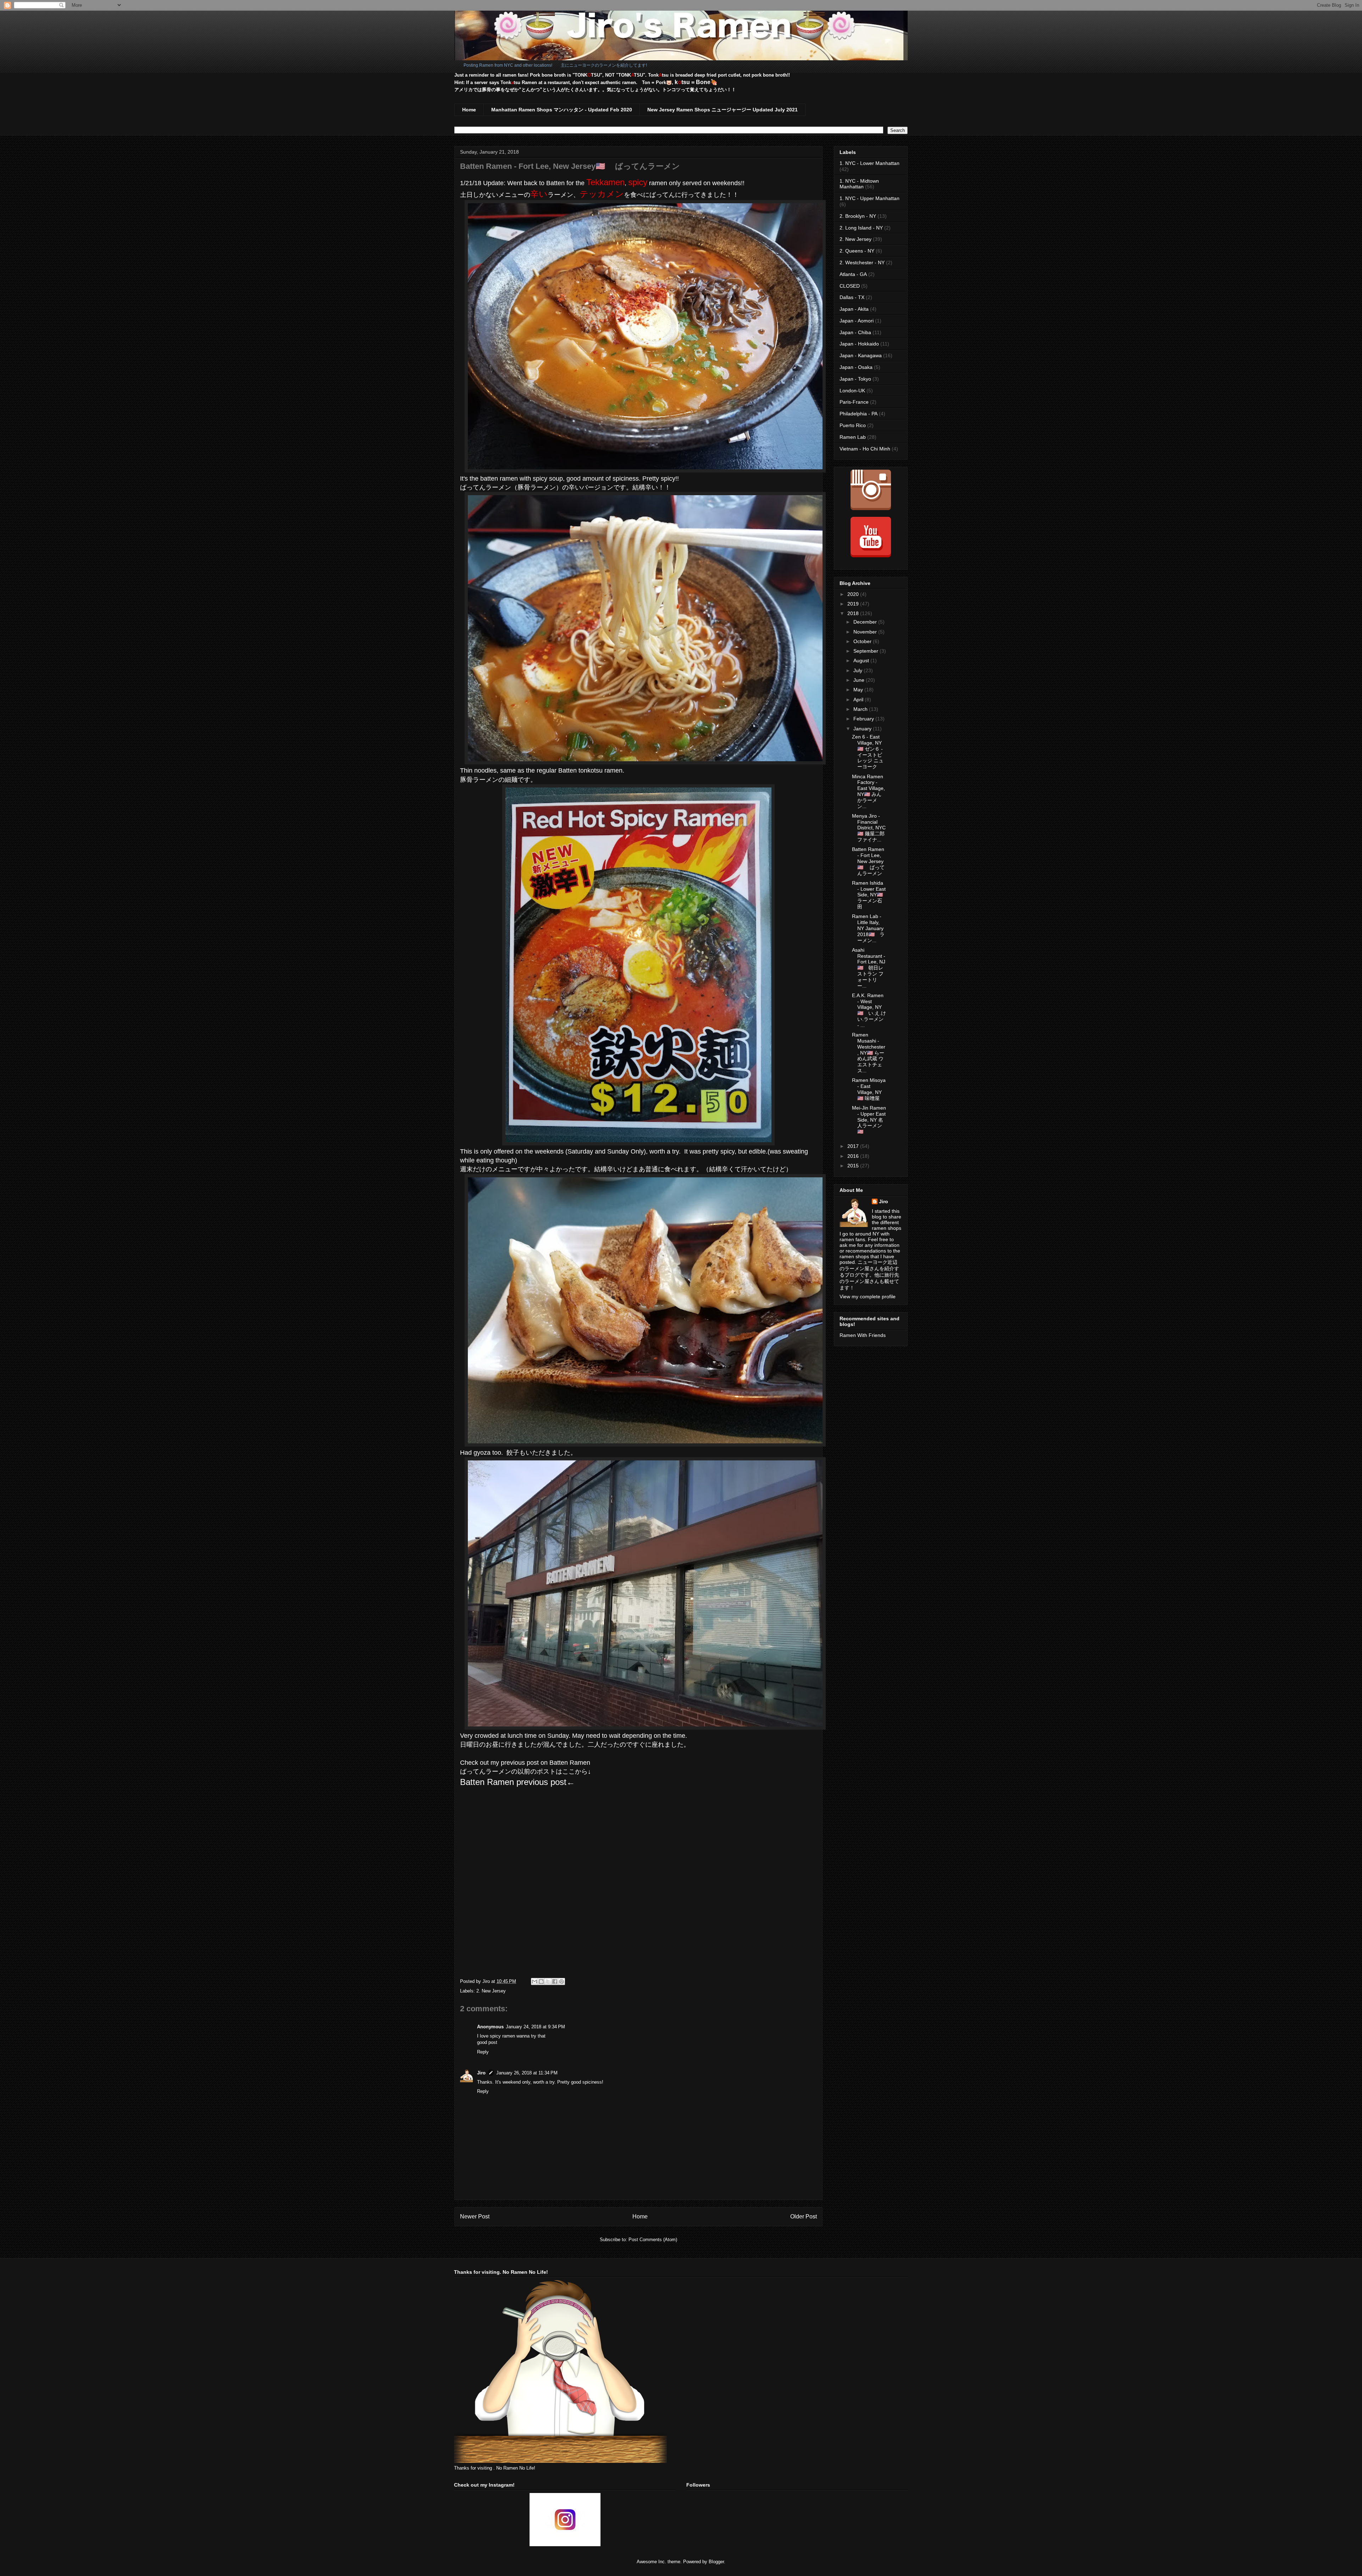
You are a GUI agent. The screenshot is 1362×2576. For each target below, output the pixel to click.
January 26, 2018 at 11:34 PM (527, 2073)
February (864, 719)
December (866, 622)
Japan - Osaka (856, 367)
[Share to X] (548, 1981)
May (859, 690)
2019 (854, 604)
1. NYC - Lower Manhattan (870, 163)
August (862, 660)
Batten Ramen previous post (513, 1782)
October (863, 641)
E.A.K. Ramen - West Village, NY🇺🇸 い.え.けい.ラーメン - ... (869, 1010)
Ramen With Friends (863, 1335)
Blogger (716, 2562)
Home (469, 110)
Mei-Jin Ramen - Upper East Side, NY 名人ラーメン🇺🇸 (869, 1120)
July (859, 670)
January (863, 729)
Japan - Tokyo (855, 379)
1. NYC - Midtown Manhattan (859, 184)
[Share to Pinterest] (561, 1981)
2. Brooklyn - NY (858, 216)
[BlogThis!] (541, 1981)
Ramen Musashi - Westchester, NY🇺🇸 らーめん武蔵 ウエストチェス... (869, 1053)
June (860, 680)
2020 (854, 594)
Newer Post (475, 2216)
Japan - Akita (854, 309)
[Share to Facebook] (555, 1981)
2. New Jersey (491, 1991)
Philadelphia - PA (859, 414)
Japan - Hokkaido (859, 344)
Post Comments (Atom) (653, 2240)
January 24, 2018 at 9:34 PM (535, 2027)
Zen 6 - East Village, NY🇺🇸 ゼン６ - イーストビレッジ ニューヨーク (868, 752)
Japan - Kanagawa (861, 355)
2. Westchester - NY (862, 262)
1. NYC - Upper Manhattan (870, 198)
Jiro (481, 2073)
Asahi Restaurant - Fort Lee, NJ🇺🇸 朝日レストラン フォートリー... (869, 968)
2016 (854, 1156)
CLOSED (850, 286)
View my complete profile (868, 1297)
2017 (854, 1146)
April (859, 700)
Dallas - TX (852, 297)
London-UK (852, 391)
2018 (854, 613)
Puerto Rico (853, 425)
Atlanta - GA (853, 274)
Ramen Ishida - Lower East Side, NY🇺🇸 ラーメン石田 (870, 895)
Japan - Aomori (857, 321)
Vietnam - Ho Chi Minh (865, 449)
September (867, 651)
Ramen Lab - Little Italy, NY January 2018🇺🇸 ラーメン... (868, 928)
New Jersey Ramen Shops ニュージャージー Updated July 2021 (722, 110)
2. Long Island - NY (861, 228)
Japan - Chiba (855, 332)
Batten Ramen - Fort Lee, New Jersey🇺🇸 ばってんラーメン (868, 861)
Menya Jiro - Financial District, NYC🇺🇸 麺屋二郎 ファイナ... (869, 828)
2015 (854, 1166)
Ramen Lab (853, 437)
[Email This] (535, 1981)
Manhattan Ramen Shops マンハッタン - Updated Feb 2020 (562, 110)
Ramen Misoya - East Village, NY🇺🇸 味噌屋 (869, 1089)
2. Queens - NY (857, 251)
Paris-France (854, 402)
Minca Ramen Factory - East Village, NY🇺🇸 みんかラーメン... (868, 791)
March (861, 709)
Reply (483, 2052)
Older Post (804, 2216)
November (866, 632)
